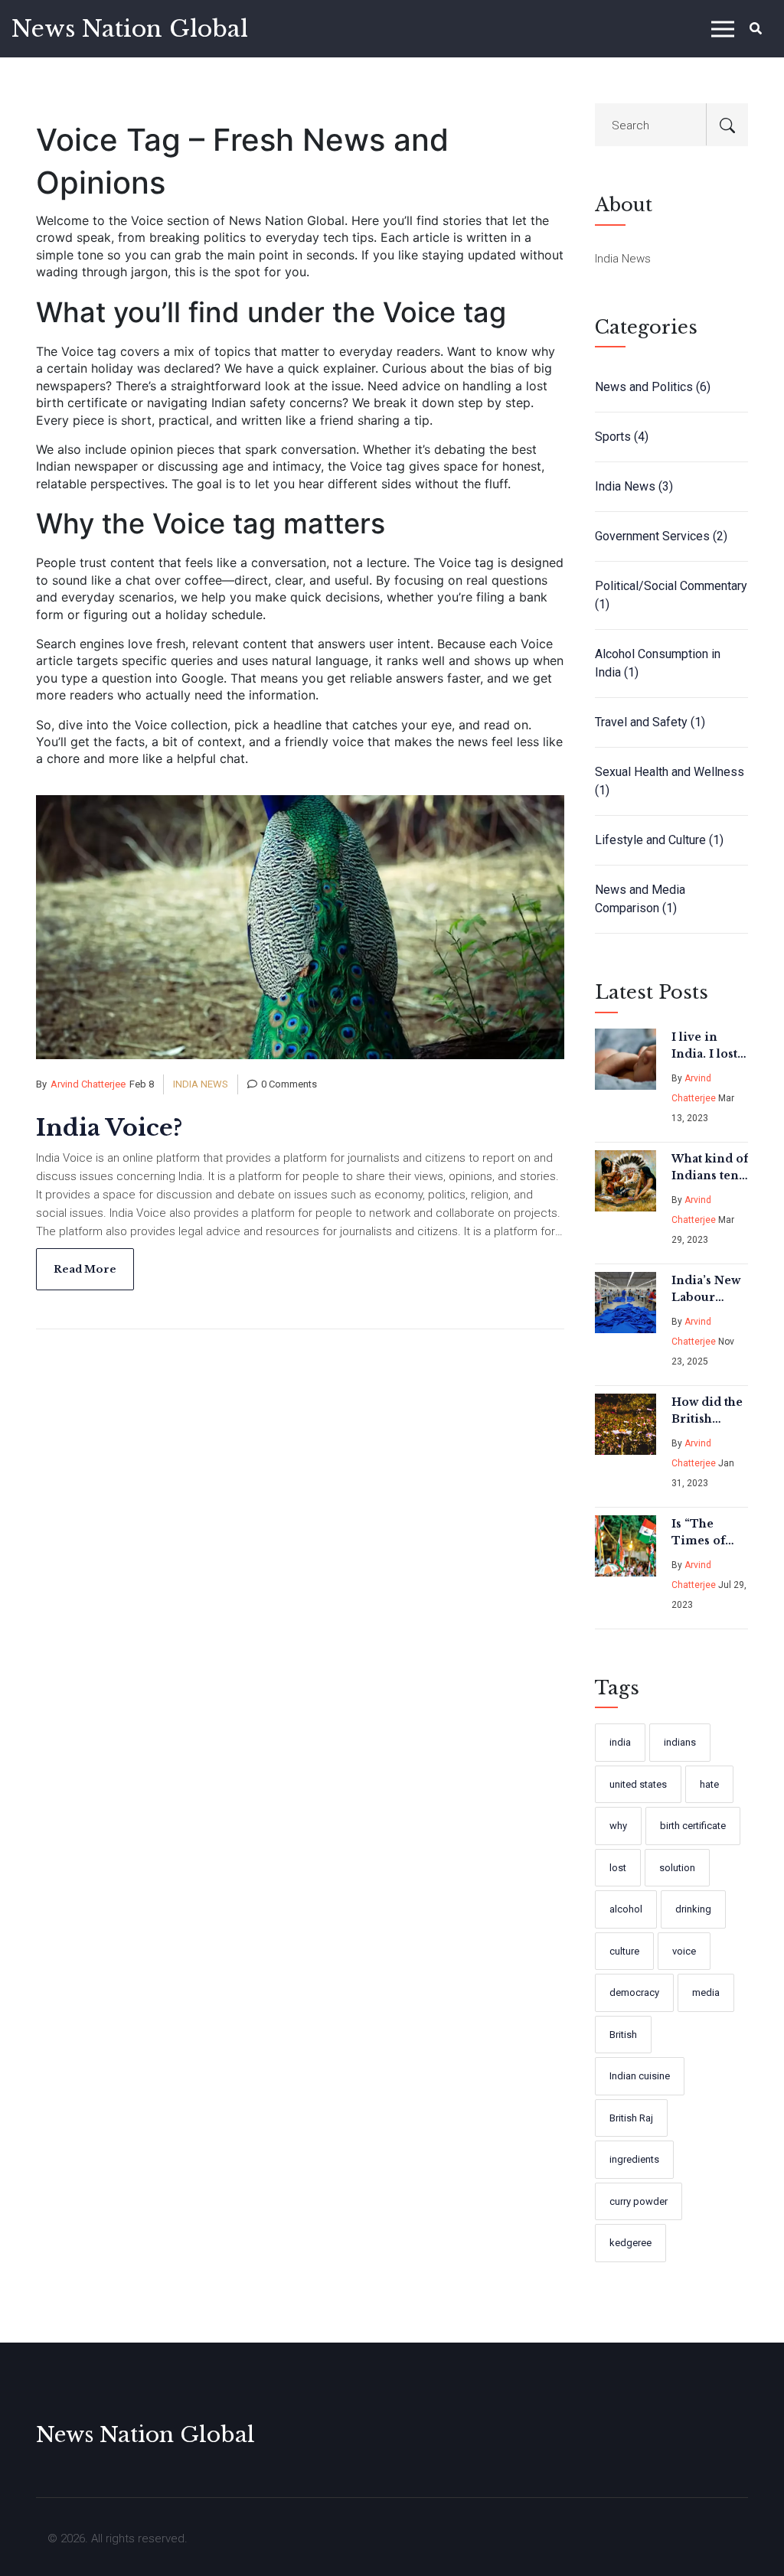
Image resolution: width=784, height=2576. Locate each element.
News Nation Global (130, 29)
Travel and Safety (650, 722)
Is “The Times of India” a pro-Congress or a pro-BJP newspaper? (709, 1533)
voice (684, 1951)
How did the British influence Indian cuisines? (707, 1411)
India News (201, 1084)
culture (624, 1951)
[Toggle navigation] (723, 29)
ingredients (634, 2159)
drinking (693, 1909)
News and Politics (653, 387)
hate (709, 1784)
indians (680, 1742)
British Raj (631, 2118)
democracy (634, 1992)
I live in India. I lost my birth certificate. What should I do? (708, 1046)
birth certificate (693, 1826)
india (620, 1742)
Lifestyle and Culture (659, 840)
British (623, 2035)
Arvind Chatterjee (88, 1084)
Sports (622, 437)
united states (638, 1784)
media (706, 1992)
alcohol (626, 1909)
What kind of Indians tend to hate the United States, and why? (710, 1168)
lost (618, 1868)
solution (677, 1868)
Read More (85, 1269)
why (618, 1826)
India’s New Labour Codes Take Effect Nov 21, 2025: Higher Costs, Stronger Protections (706, 1290)
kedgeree (630, 2243)
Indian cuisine (640, 2076)
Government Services (661, 536)
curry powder (639, 2201)
